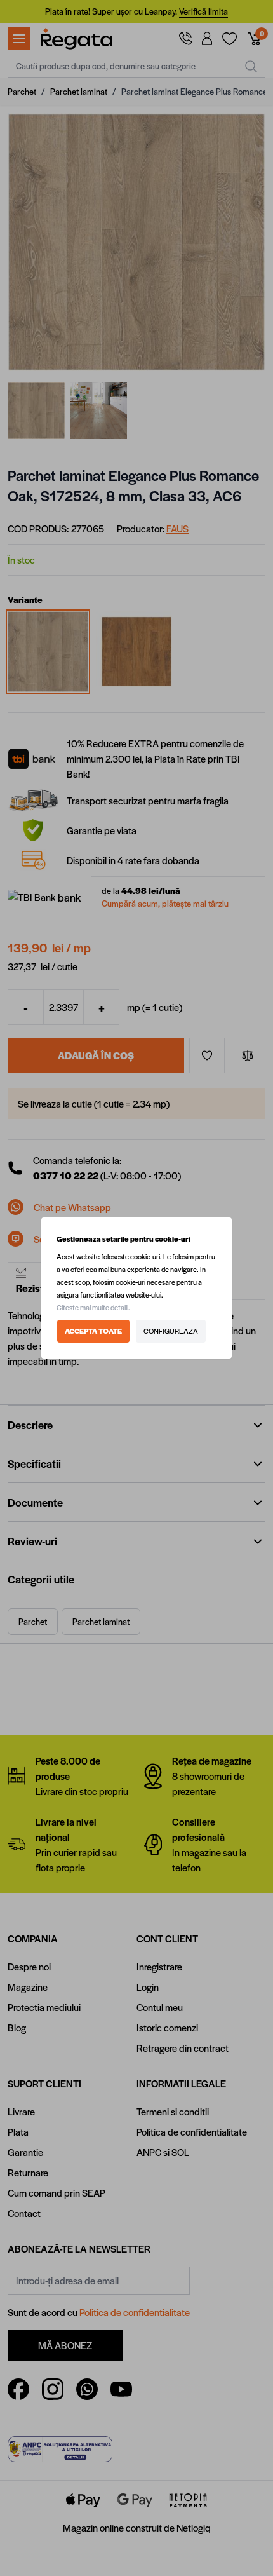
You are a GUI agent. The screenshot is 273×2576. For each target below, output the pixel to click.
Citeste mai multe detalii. (93, 1307)
